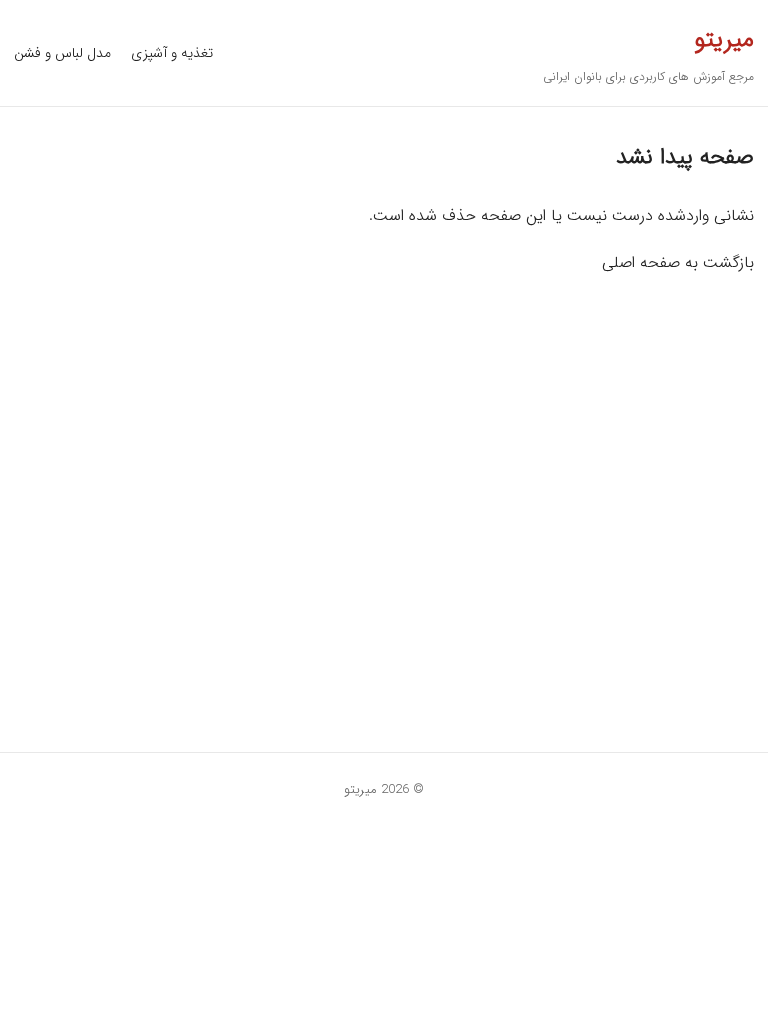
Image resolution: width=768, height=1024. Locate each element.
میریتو (724, 40)
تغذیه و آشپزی (172, 53)
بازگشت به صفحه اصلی (678, 262)
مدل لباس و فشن (62, 53)
